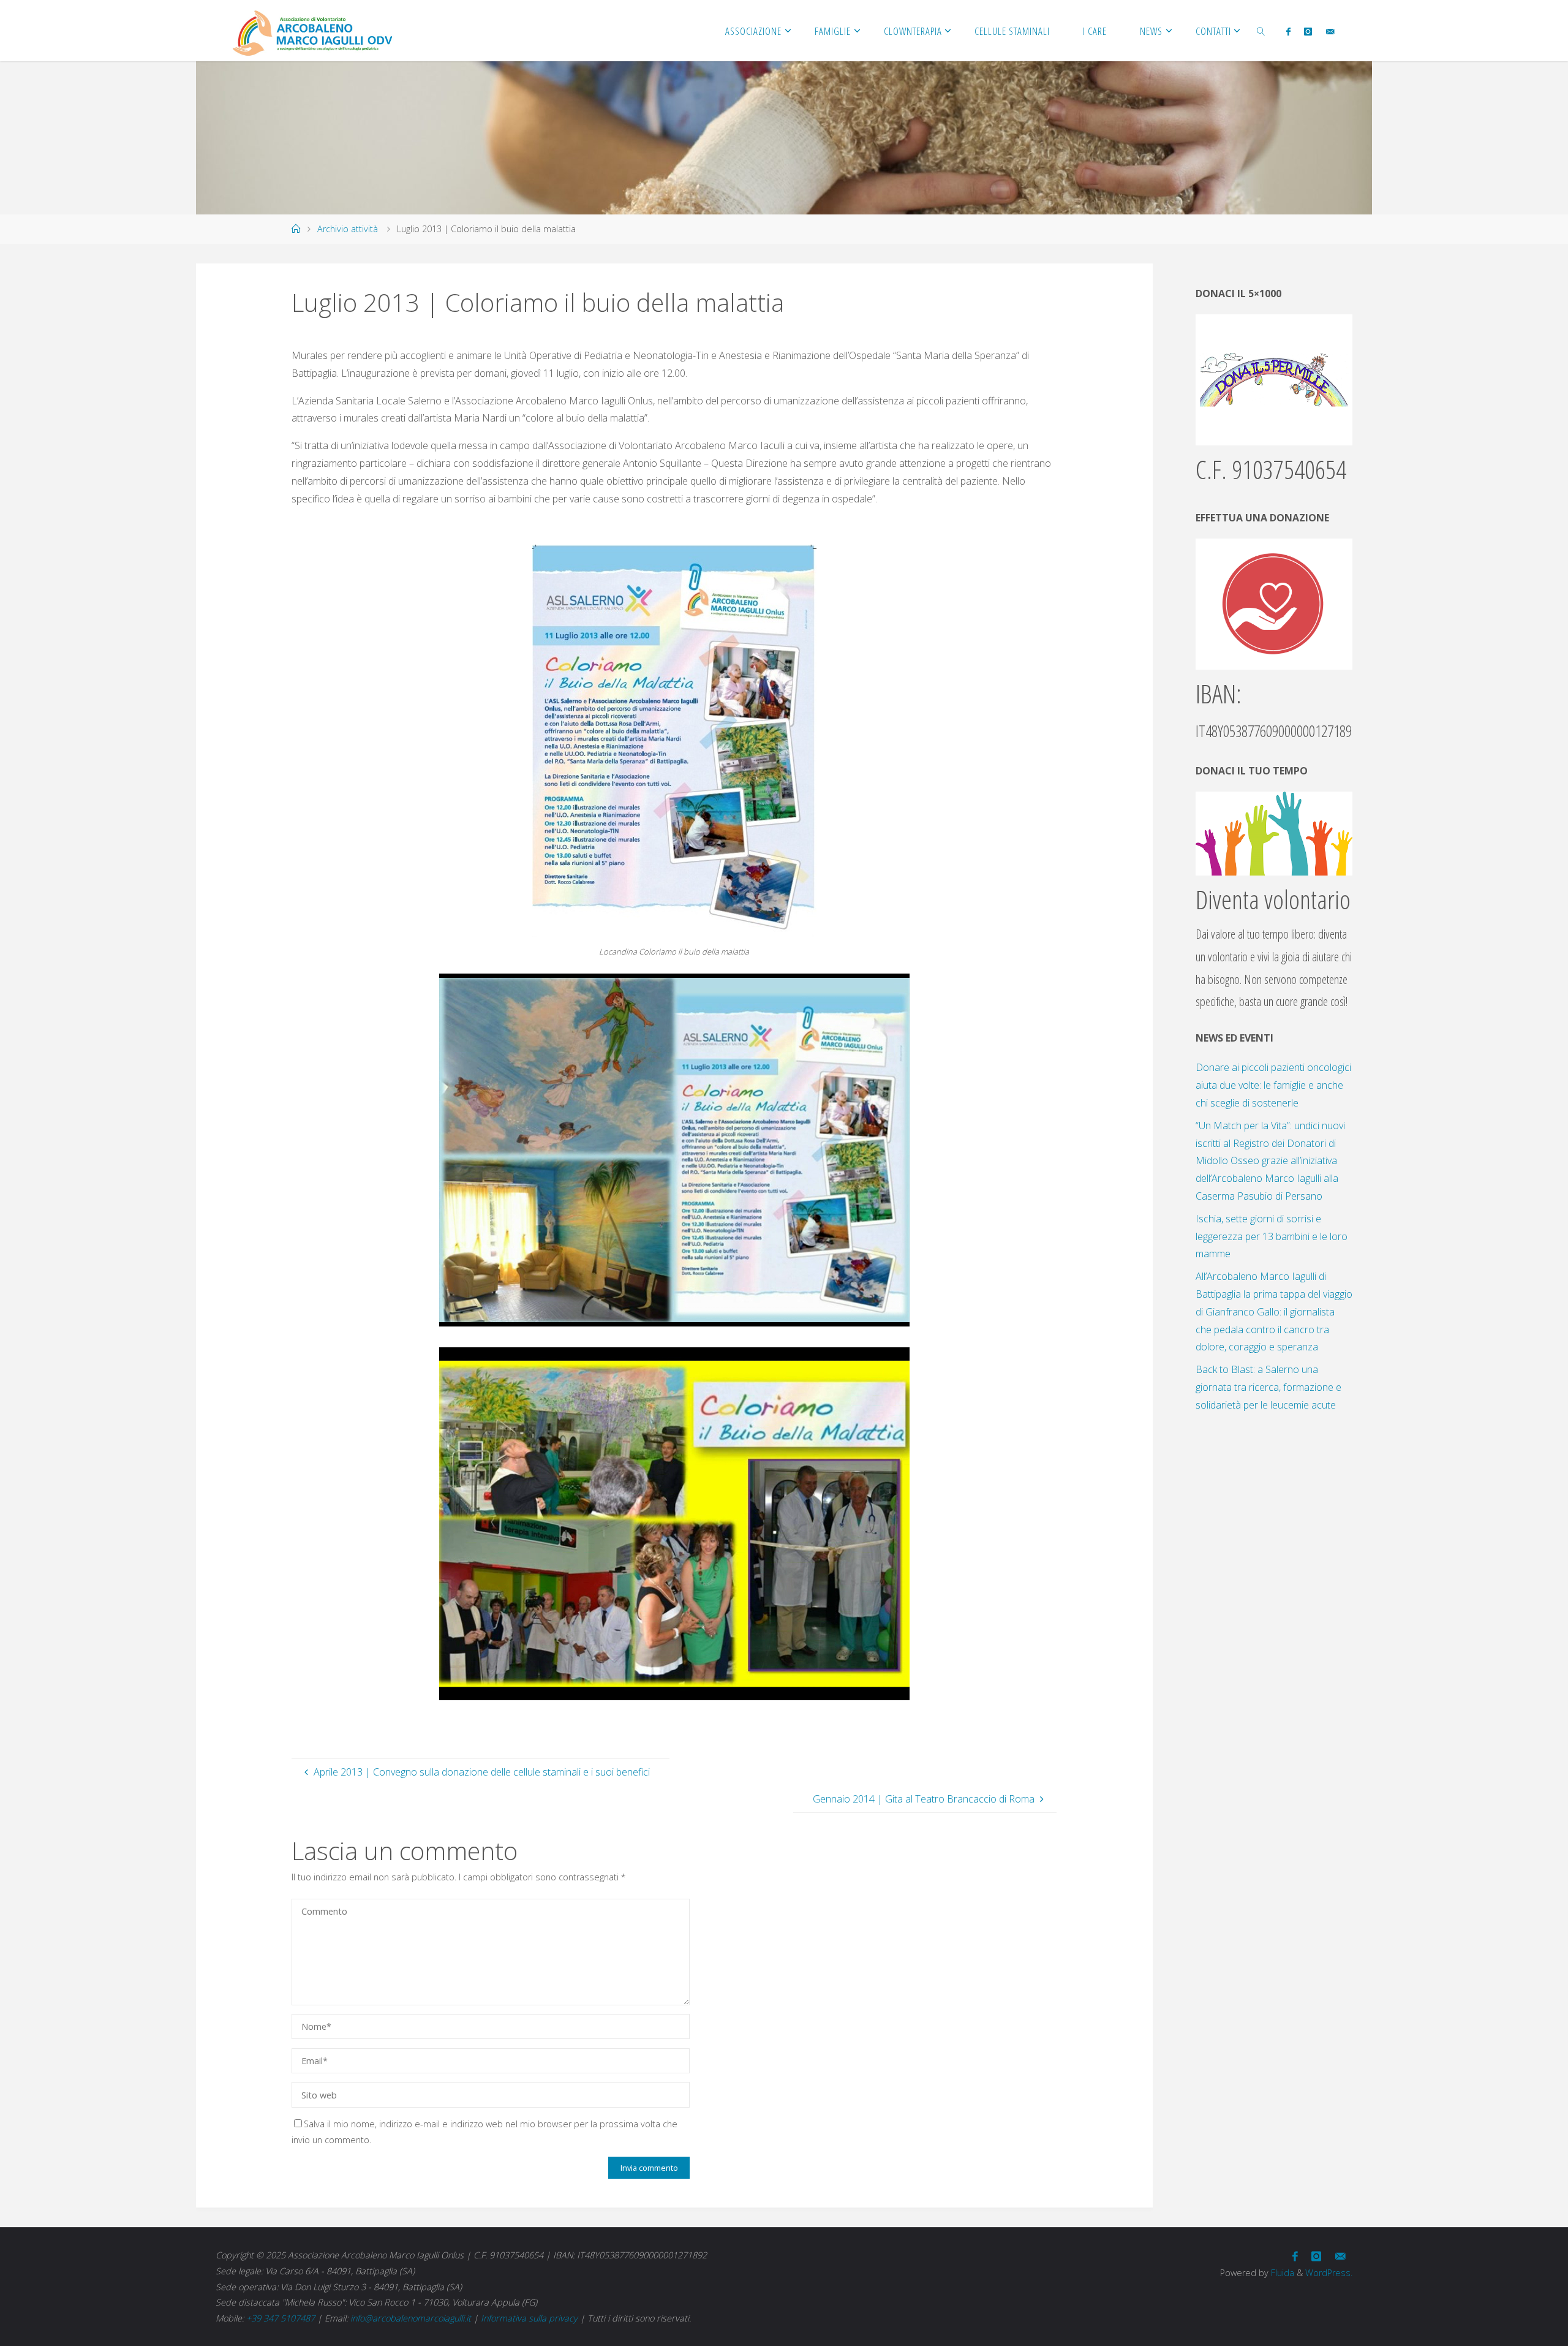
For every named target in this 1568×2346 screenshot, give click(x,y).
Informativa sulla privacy (529, 2318)
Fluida (1281, 2273)
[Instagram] (1308, 31)
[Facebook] (1288, 31)
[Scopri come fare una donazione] (1274, 604)
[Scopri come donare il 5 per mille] (1274, 379)
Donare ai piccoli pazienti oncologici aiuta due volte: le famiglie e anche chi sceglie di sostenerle (1273, 1085)
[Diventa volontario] (1274, 833)
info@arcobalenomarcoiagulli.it (411, 2318)
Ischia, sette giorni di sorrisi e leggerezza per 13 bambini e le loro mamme (1272, 1236)
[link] (1261, 31)
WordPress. (1329, 2273)
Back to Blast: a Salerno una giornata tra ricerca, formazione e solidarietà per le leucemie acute (1268, 1387)
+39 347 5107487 (281, 2318)
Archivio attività (348, 229)
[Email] (1329, 31)
